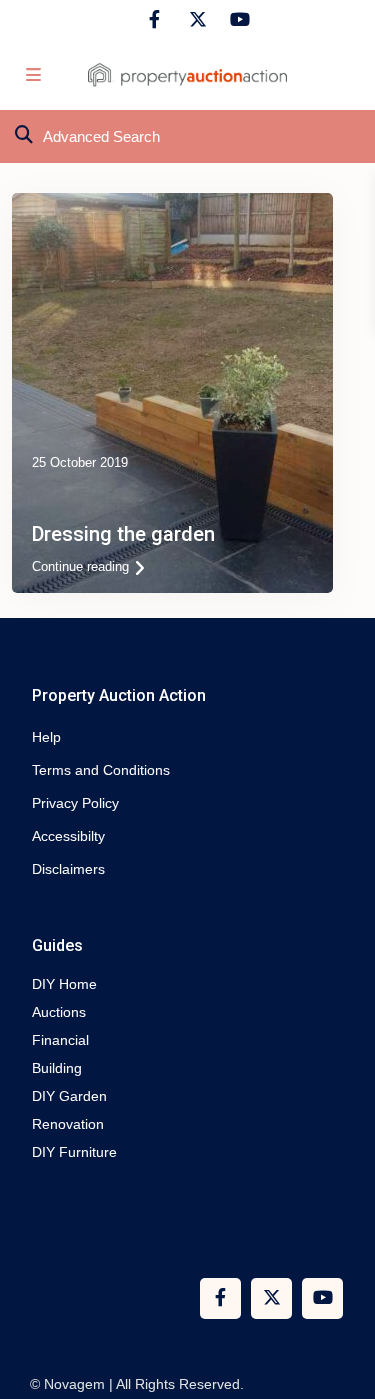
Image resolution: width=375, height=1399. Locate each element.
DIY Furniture (74, 1152)
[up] (340, 1304)
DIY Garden (69, 1096)
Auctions (59, 1012)
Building (57, 1068)
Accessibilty (68, 836)
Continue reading (80, 566)
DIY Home (64, 984)
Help (46, 737)
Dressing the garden (123, 534)
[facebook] (154, 20)
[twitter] (195, 20)
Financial (60, 1040)
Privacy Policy (75, 803)
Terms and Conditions (101, 770)
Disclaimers (68, 869)
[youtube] (236, 20)
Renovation (68, 1124)
